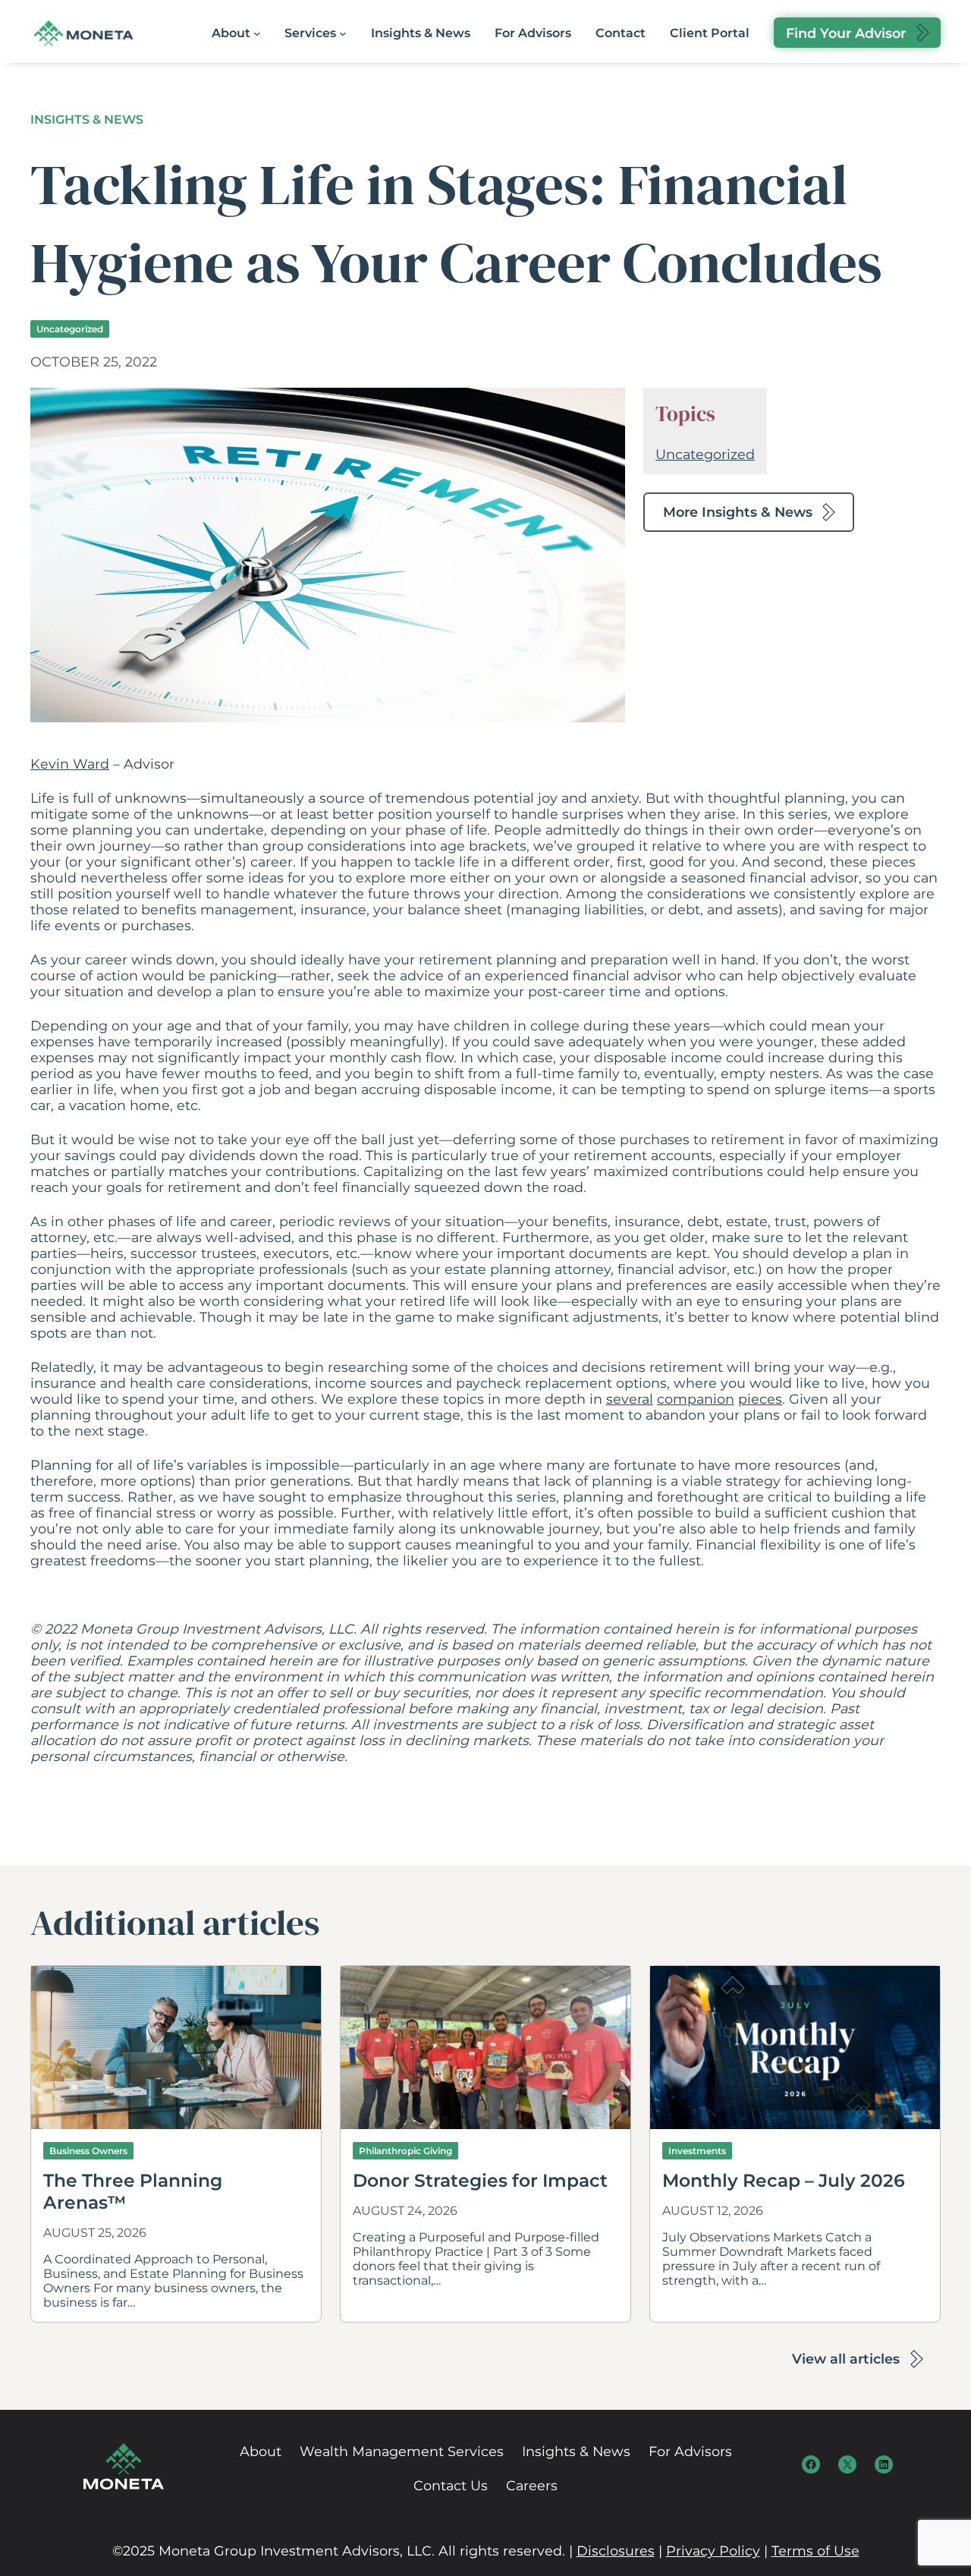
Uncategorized (70, 329)
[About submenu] (257, 33)
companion (696, 1399)
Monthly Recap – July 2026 (784, 2180)
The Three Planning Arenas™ (133, 2191)
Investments (697, 2151)
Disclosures (616, 2551)
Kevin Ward (70, 764)
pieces (760, 1399)
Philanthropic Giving (405, 2151)
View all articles (846, 2359)
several (630, 1399)
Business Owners (88, 2151)
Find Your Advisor (846, 33)
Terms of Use (815, 2551)
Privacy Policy (713, 2551)
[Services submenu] (343, 33)
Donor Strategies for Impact (482, 2180)
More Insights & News (738, 512)
